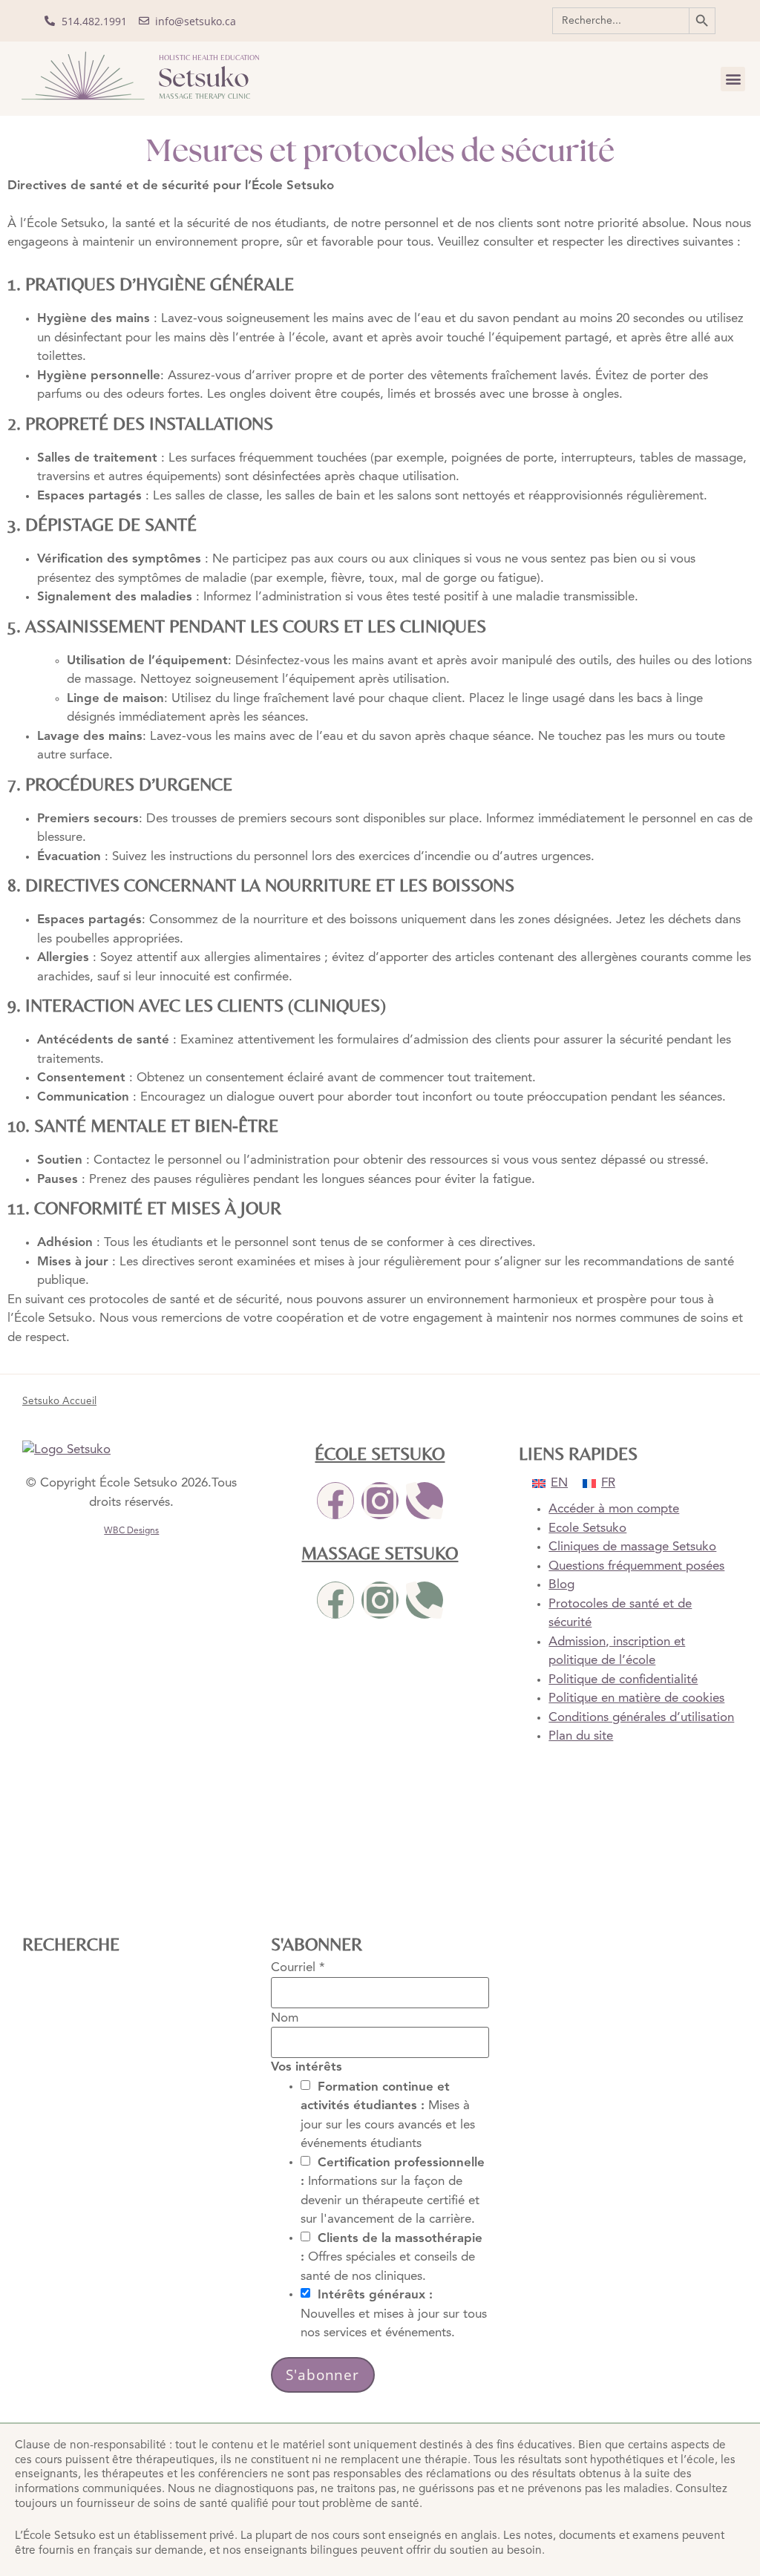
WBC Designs (131, 1531)
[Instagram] (380, 1501)
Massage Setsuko (380, 1553)
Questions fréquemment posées (636, 1566)
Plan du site (581, 1736)
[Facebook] (335, 1501)
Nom (285, 2018)
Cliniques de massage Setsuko (632, 1547)
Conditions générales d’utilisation (641, 1718)
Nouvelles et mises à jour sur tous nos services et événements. (394, 2314)
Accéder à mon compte (614, 1509)
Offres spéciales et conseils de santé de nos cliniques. (392, 2257)
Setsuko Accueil (59, 1402)
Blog (561, 1585)
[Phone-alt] (425, 1501)
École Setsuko (380, 1453)
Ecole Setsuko (587, 1528)
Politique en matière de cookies (636, 1698)
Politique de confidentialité (623, 1680)
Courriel (298, 1968)
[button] (733, 79)
